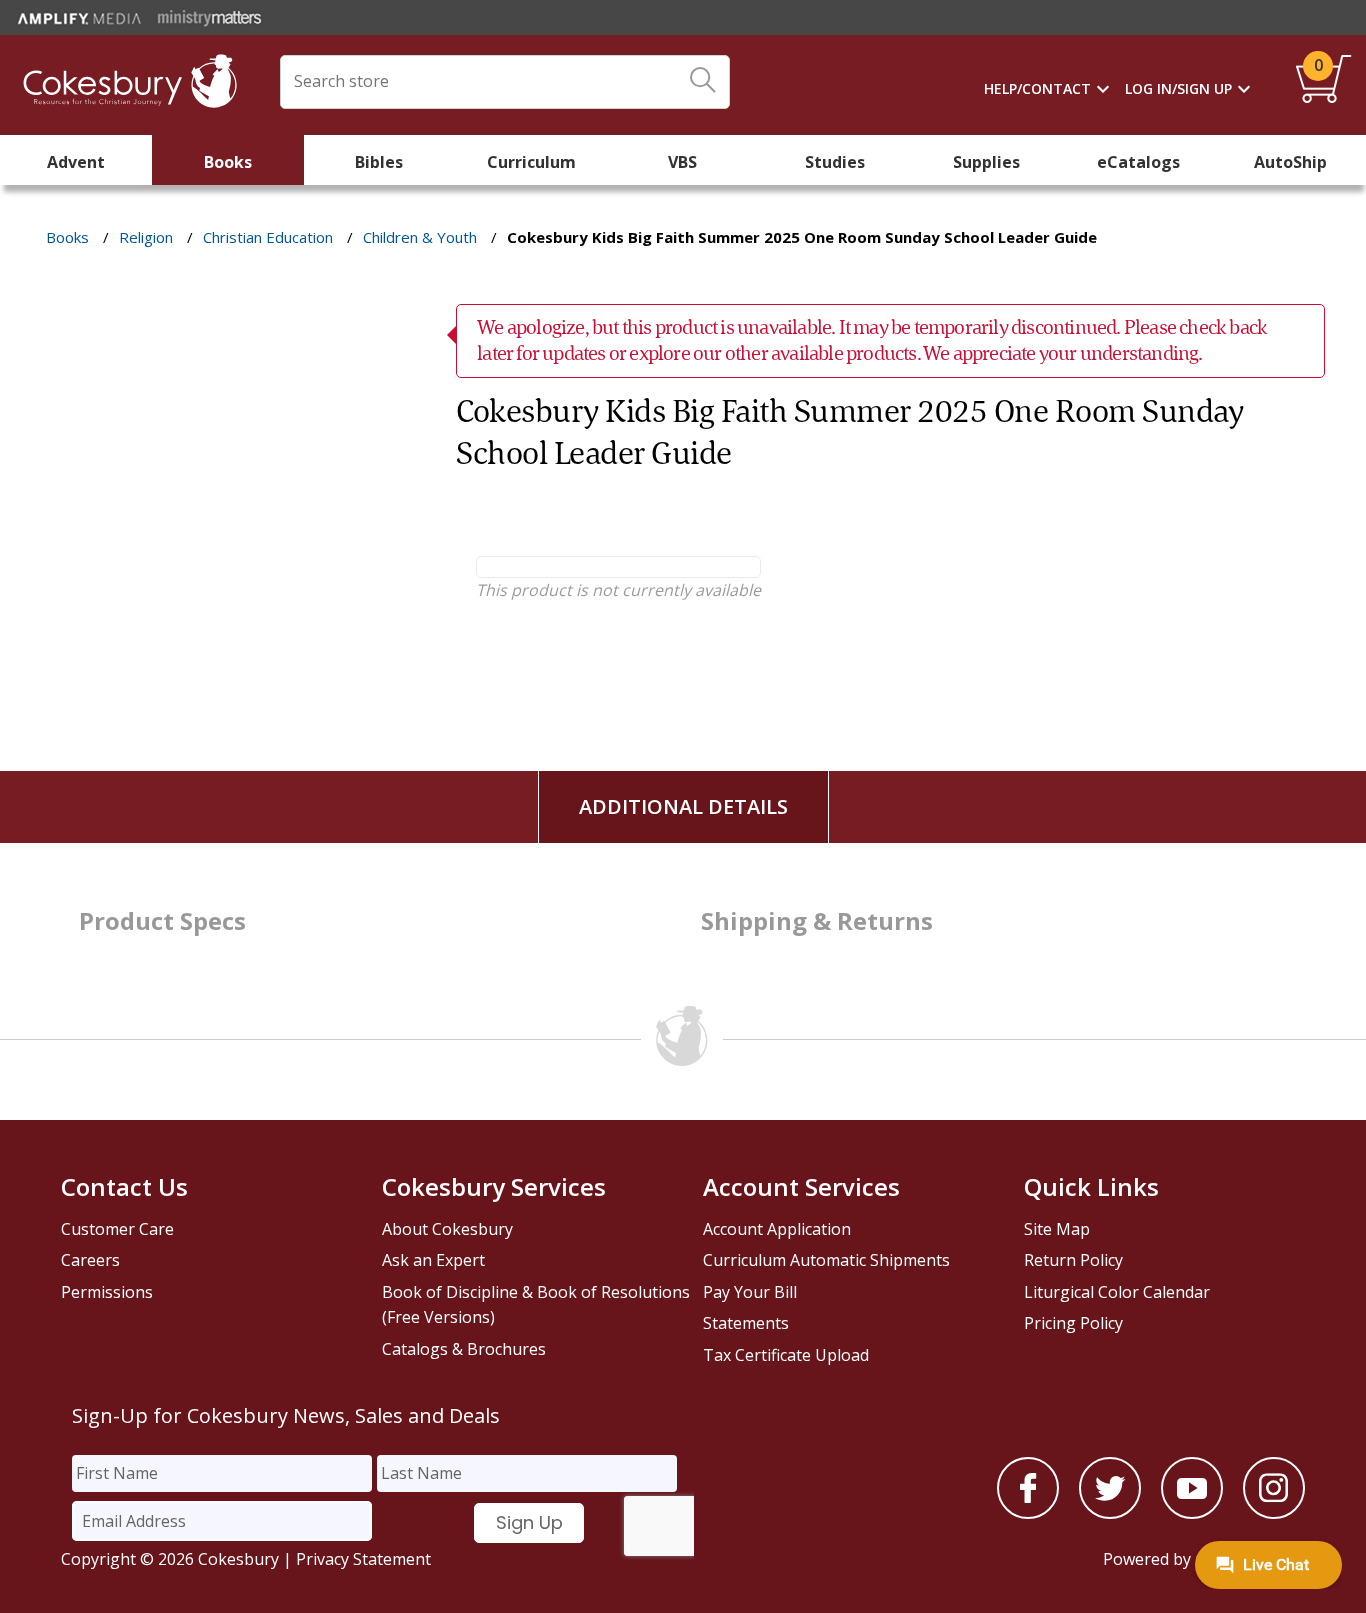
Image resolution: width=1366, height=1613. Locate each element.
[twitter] (1110, 1513)
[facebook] (1028, 1513)
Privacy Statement (363, 1559)
